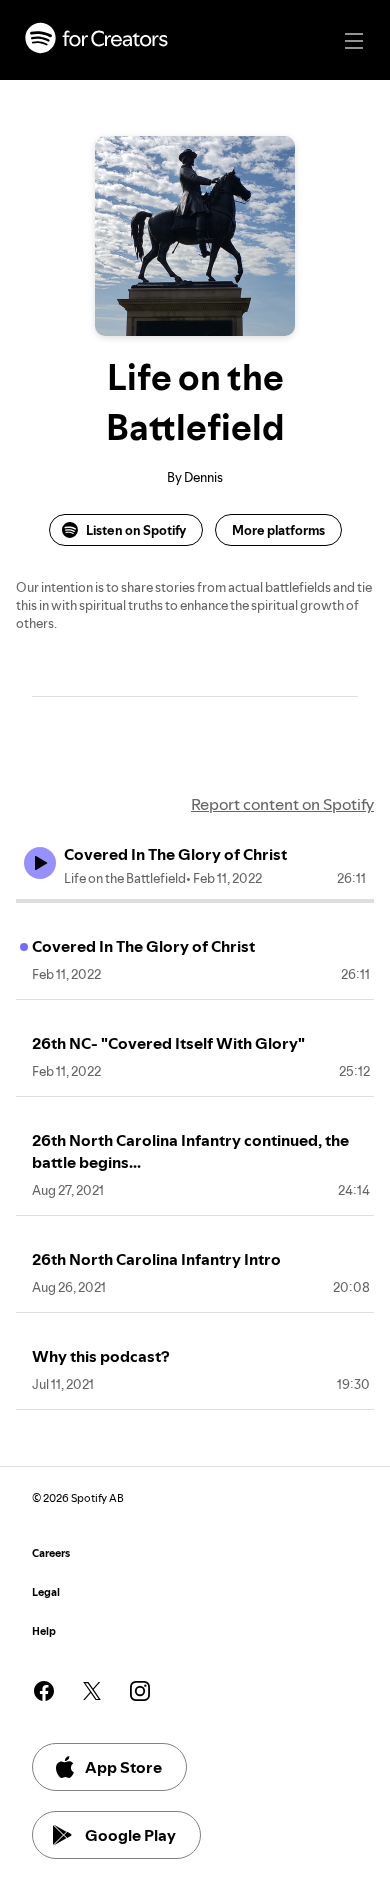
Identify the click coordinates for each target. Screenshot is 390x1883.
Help (44, 1631)
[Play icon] (40, 863)
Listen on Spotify (136, 530)
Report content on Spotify (282, 804)
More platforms (278, 530)
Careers (51, 1553)
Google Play (130, 1835)
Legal (46, 1592)
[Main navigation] (354, 41)
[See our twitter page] (92, 1691)
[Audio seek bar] (195, 901)
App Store (123, 1767)
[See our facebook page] (44, 1691)
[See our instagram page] (140, 1691)
